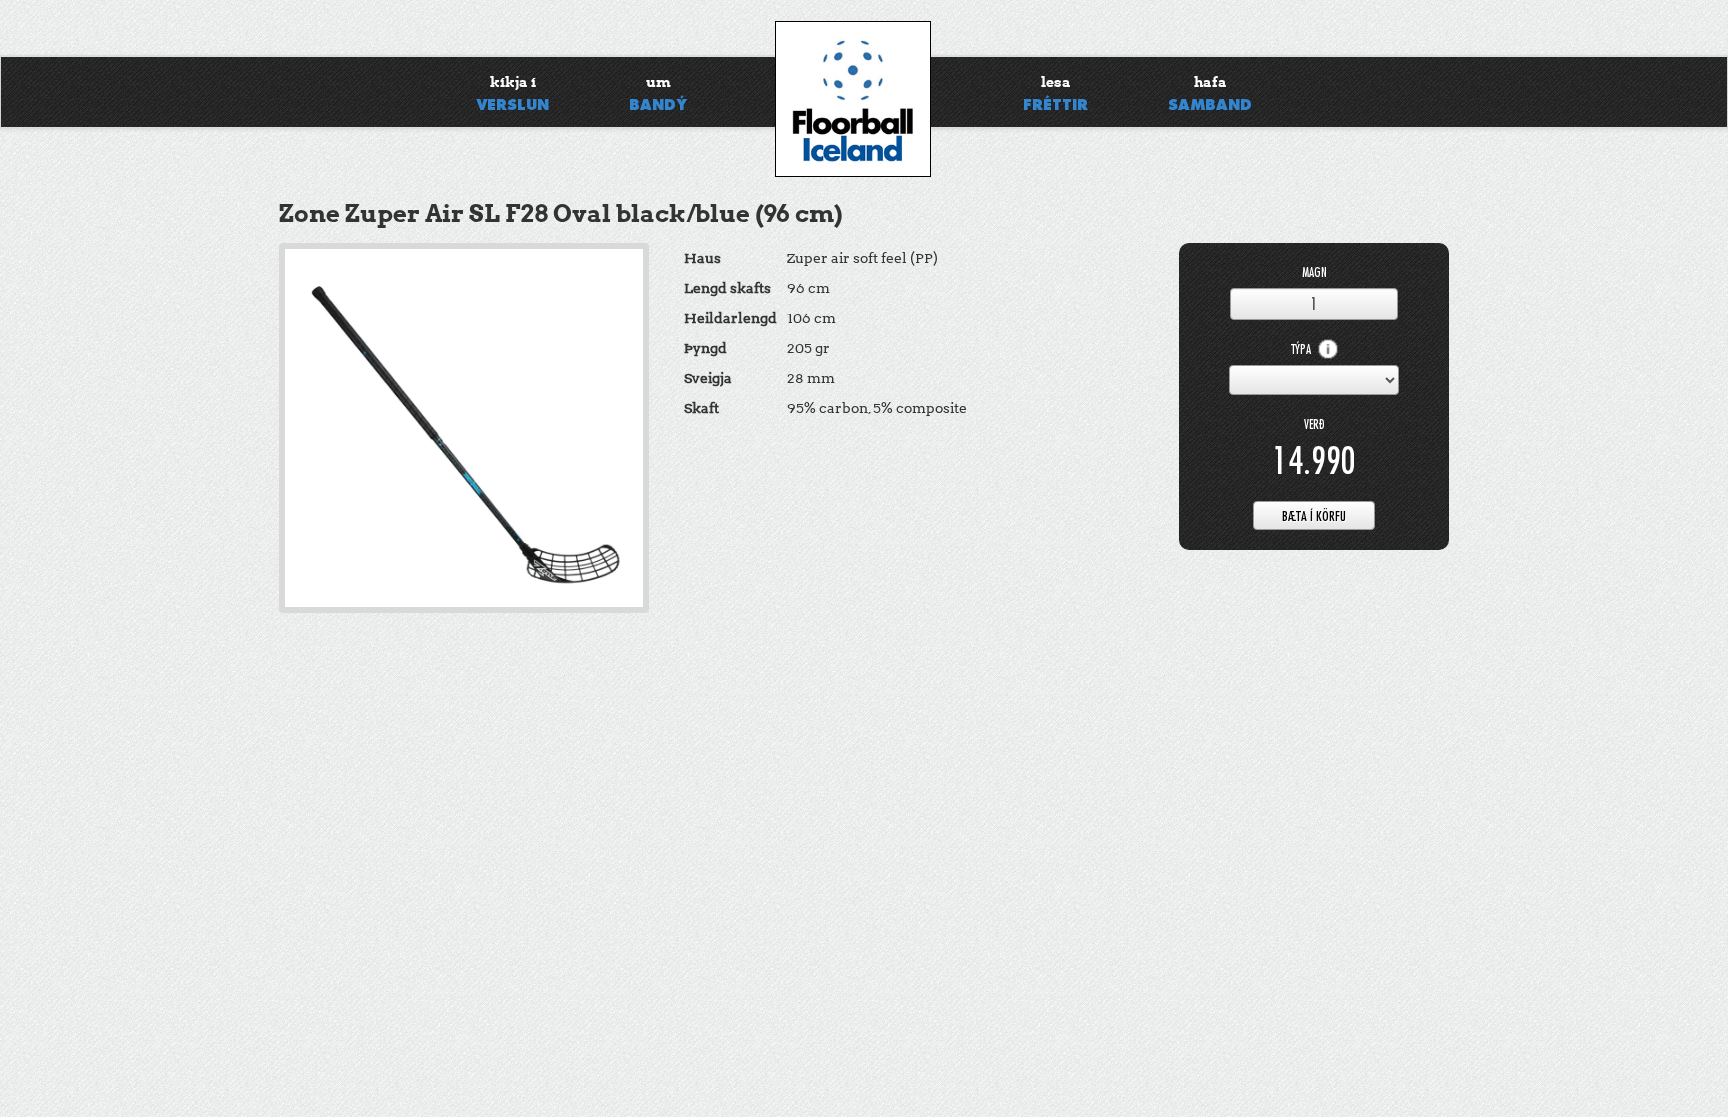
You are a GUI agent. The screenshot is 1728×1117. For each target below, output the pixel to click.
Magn (1314, 272)
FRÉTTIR (1055, 94)
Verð (1314, 424)
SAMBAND (1210, 94)
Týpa (1302, 349)
